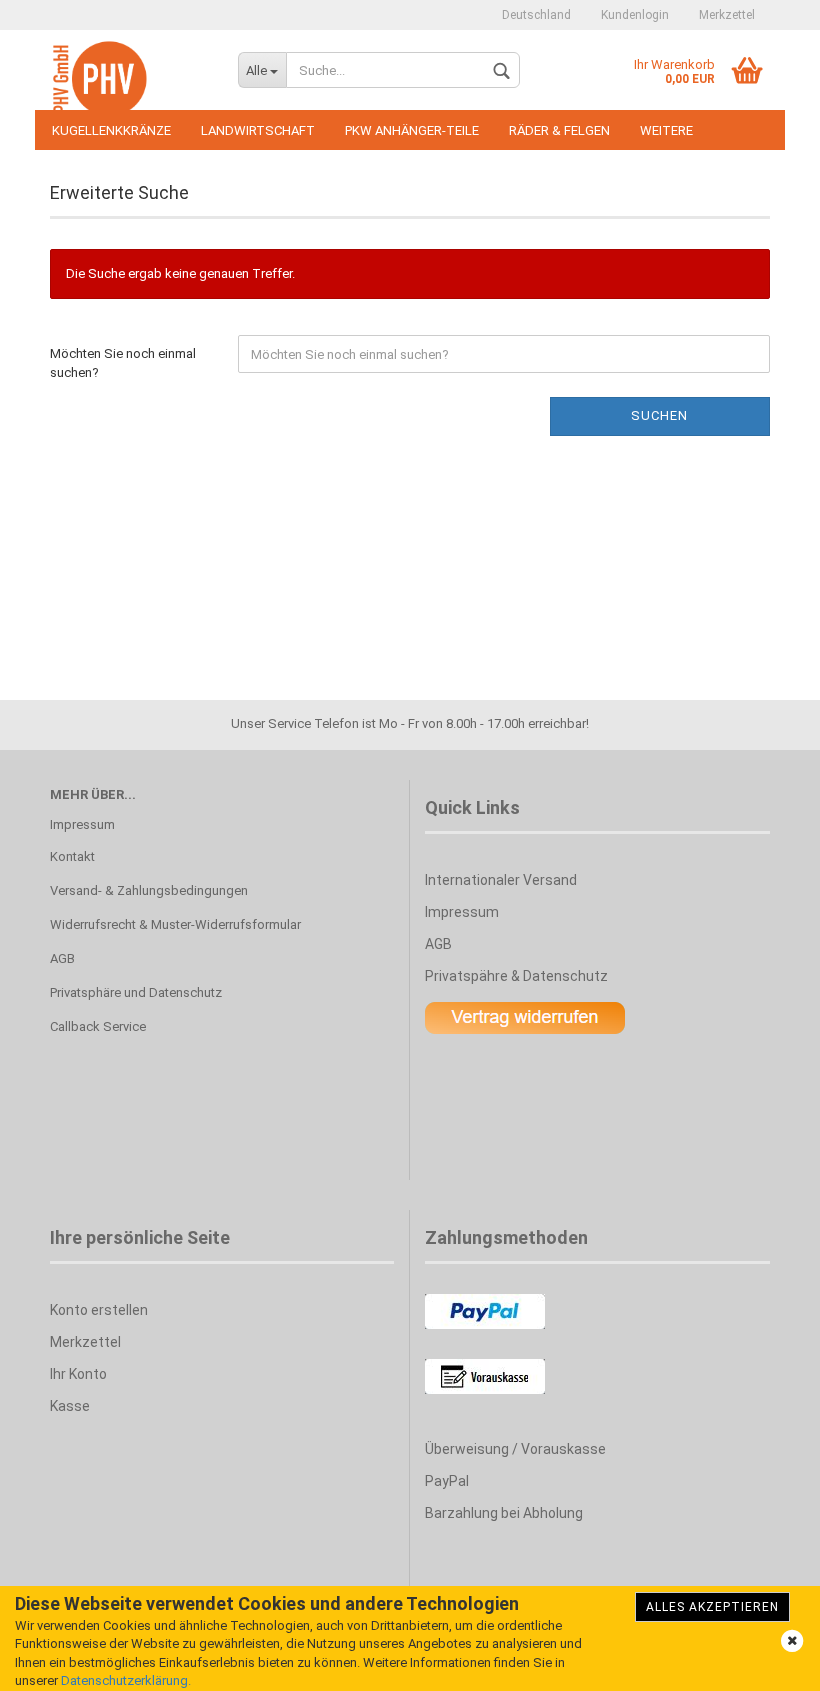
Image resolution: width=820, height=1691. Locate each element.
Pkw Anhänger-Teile (412, 130)
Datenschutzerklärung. (126, 1680)
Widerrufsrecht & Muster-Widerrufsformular (175, 924)
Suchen (659, 415)
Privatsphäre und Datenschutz (136, 992)
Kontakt (72, 856)
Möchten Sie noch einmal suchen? (123, 363)
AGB (62, 958)
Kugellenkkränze (111, 130)
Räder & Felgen (559, 130)
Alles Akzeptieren (712, 1607)
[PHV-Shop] (129, 80)
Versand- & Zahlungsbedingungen (149, 890)
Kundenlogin (635, 15)
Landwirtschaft (258, 130)
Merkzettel (727, 15)
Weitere (666, 130)
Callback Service (98, 1026)
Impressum (82, 824)
